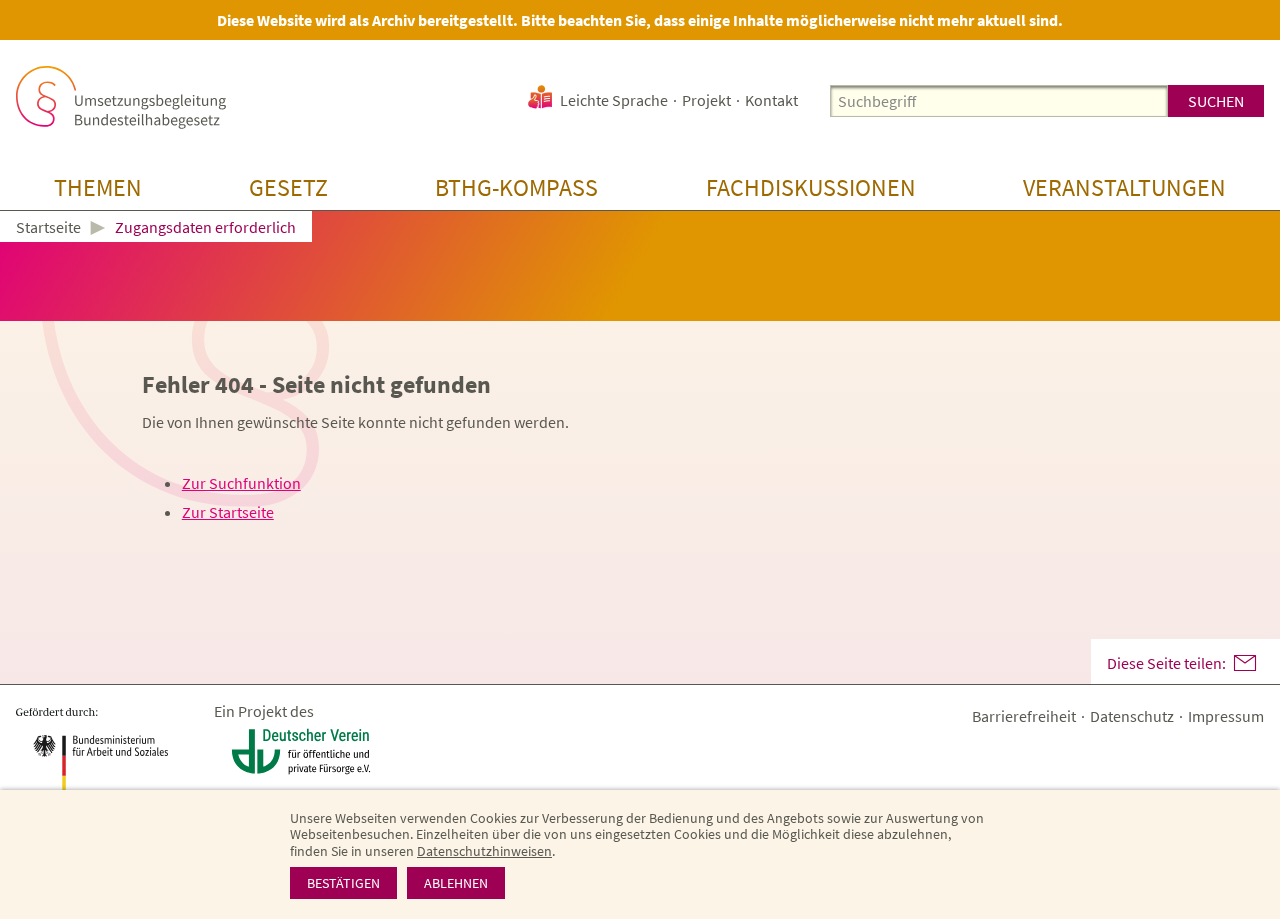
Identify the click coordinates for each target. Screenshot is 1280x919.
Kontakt (771, 100)
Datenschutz (1132, 716)
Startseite (48, 228)
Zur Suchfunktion (241, 483)
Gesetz (288, 187)
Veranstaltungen (1124, 187)
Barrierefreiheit (1024, 716)
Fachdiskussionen (811, 187)
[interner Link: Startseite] (121, 97)
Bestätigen (343, 883)
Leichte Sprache (614, 100)
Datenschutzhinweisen (484, 851)
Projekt (706, 100)
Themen (98, 187)
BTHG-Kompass (516, 187)
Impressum (1226, 716)
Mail (1245, 663)
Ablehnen (456, 883)
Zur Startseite (228, 512)
